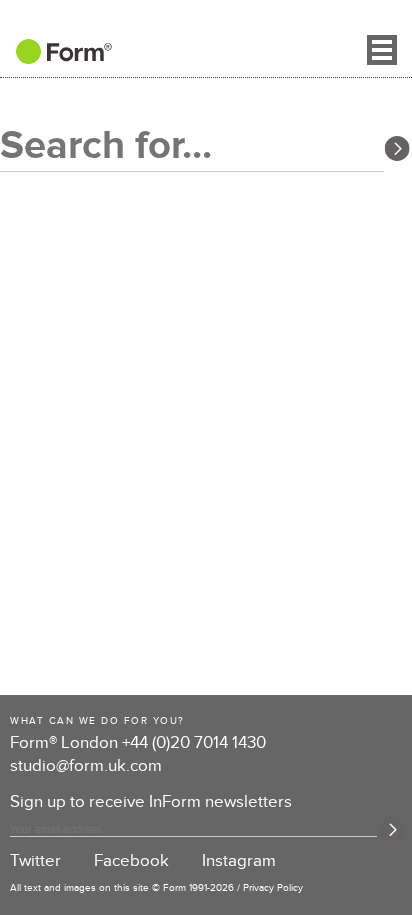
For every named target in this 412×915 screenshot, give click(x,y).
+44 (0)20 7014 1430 (194, 743)
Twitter (35, 861)
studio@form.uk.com (86, 766)
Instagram (239, 861)
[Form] (56, 58)
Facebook (131, 861)
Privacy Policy (273, 888)
